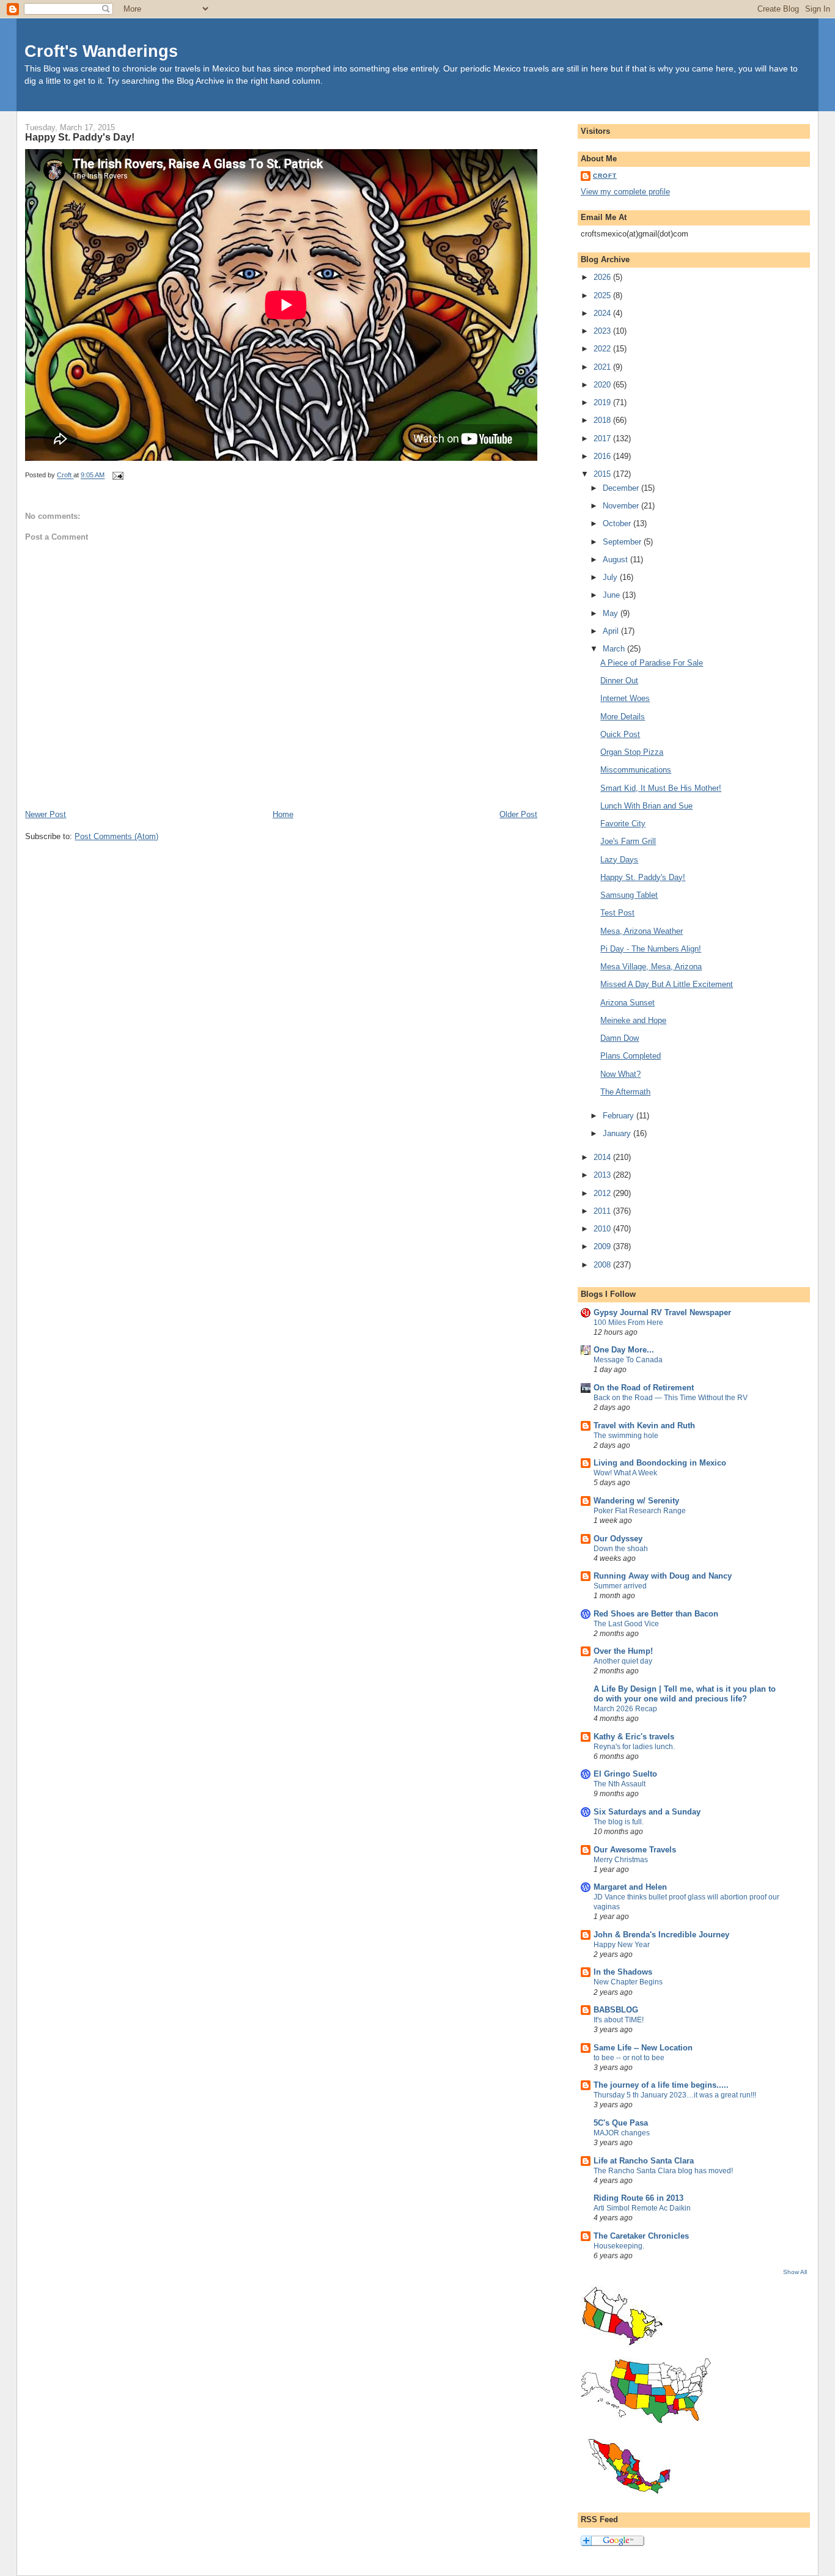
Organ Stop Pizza (632, 752)
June (612, 595)
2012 (603, 1193)
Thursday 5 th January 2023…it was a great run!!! (675, 2095)
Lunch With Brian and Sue (646, 806)
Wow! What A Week (625, 1473)
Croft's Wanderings (101, 51)
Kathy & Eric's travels (634, 1737)
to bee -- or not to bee (629, 2058)
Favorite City (623, 824)
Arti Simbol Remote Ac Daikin (642, 2208)
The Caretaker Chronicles (641, 2236)
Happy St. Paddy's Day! (643, 877)
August (616, 560)
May (612, 613)
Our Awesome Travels (635, 1850)
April (612, 631)
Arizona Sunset (627, 1003)
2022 (603, 349)
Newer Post (46, 814)
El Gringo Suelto (625, 1774)
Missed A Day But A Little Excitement (667, 984)
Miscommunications (636, 770)
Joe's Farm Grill (628, 841)
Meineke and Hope (633, 1020)
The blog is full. (619, 1822)
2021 (603, 367)
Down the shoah (621, 1549)
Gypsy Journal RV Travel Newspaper (662, 1312)
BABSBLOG (616, 2010)
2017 (603, 439)
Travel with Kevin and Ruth (644, 1426)
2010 (603, 1229)
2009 (603, 1246)
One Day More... (624, 1350)
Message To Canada (628, 1360)
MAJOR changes (622, 2133)
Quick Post (620, 734)
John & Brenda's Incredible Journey (661, 1935)
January (618, 1133)
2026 (603, 277)
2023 (603, 331)
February (620, 1116)
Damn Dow (620, 1038)
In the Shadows (623, 1972)
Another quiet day (623, 1661)
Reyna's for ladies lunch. (634, 1747)
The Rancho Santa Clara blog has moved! (663, 2171)
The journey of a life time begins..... (661, 2085)
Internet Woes (625, 698)
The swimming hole (626, 1436)
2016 (603, 456)
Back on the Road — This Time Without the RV (671, 1398)
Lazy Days (619, 860)
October (618, 523)
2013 (603, 1175)
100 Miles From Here (628, 1323)
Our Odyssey (618, 1539)
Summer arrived (620, 1586)
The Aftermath (625, 1092)
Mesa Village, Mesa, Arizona (651, 967)
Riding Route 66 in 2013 (638, 2198)
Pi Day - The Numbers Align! (651, 949)
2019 (603, 402)
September (623, 542)
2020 (603, 385)
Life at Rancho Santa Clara (644, 2161)
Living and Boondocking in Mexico (660, 1463)
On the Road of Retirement (644, 1388)
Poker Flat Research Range (640, 1511)
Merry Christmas (621, 1860)
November (622, 506)
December (622, 488)
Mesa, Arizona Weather (642, 931)
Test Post (617, 913)
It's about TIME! (619, 2020)
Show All (795, 2272)
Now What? (620, 1074)
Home (283, 814)
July (611, 577)
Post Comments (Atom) (116, 836)
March (615, 649)
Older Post (518, 814)
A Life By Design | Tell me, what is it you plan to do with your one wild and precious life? (685, 1694)
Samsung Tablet (629, 895)
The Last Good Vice (626, 1624)
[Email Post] (117, 475)
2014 (603, 1157)
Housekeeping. (619, 2246)
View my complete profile (625, 192)
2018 (603, 420)
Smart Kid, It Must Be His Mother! (661, 788)
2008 (603, 1265)
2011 (603, 1211)
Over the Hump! (623, 1651)
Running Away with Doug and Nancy (663, 1576)
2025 (603, 295)
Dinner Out (619, 681)
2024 (603, 313)
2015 (603, 474)
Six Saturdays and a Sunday (647, 1812)
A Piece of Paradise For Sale (652, 663)
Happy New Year (622, 1945)
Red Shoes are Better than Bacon (656, 1614)
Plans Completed (631, 1056)
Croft (605, 176)
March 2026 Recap (625, 1709)
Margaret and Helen (630, 1887)
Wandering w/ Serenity (636, 1501)
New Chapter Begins (628, 1982)
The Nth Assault (620, 1784)
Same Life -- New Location (643, 2048)
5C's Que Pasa (621, 2123)
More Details (623, 717)
